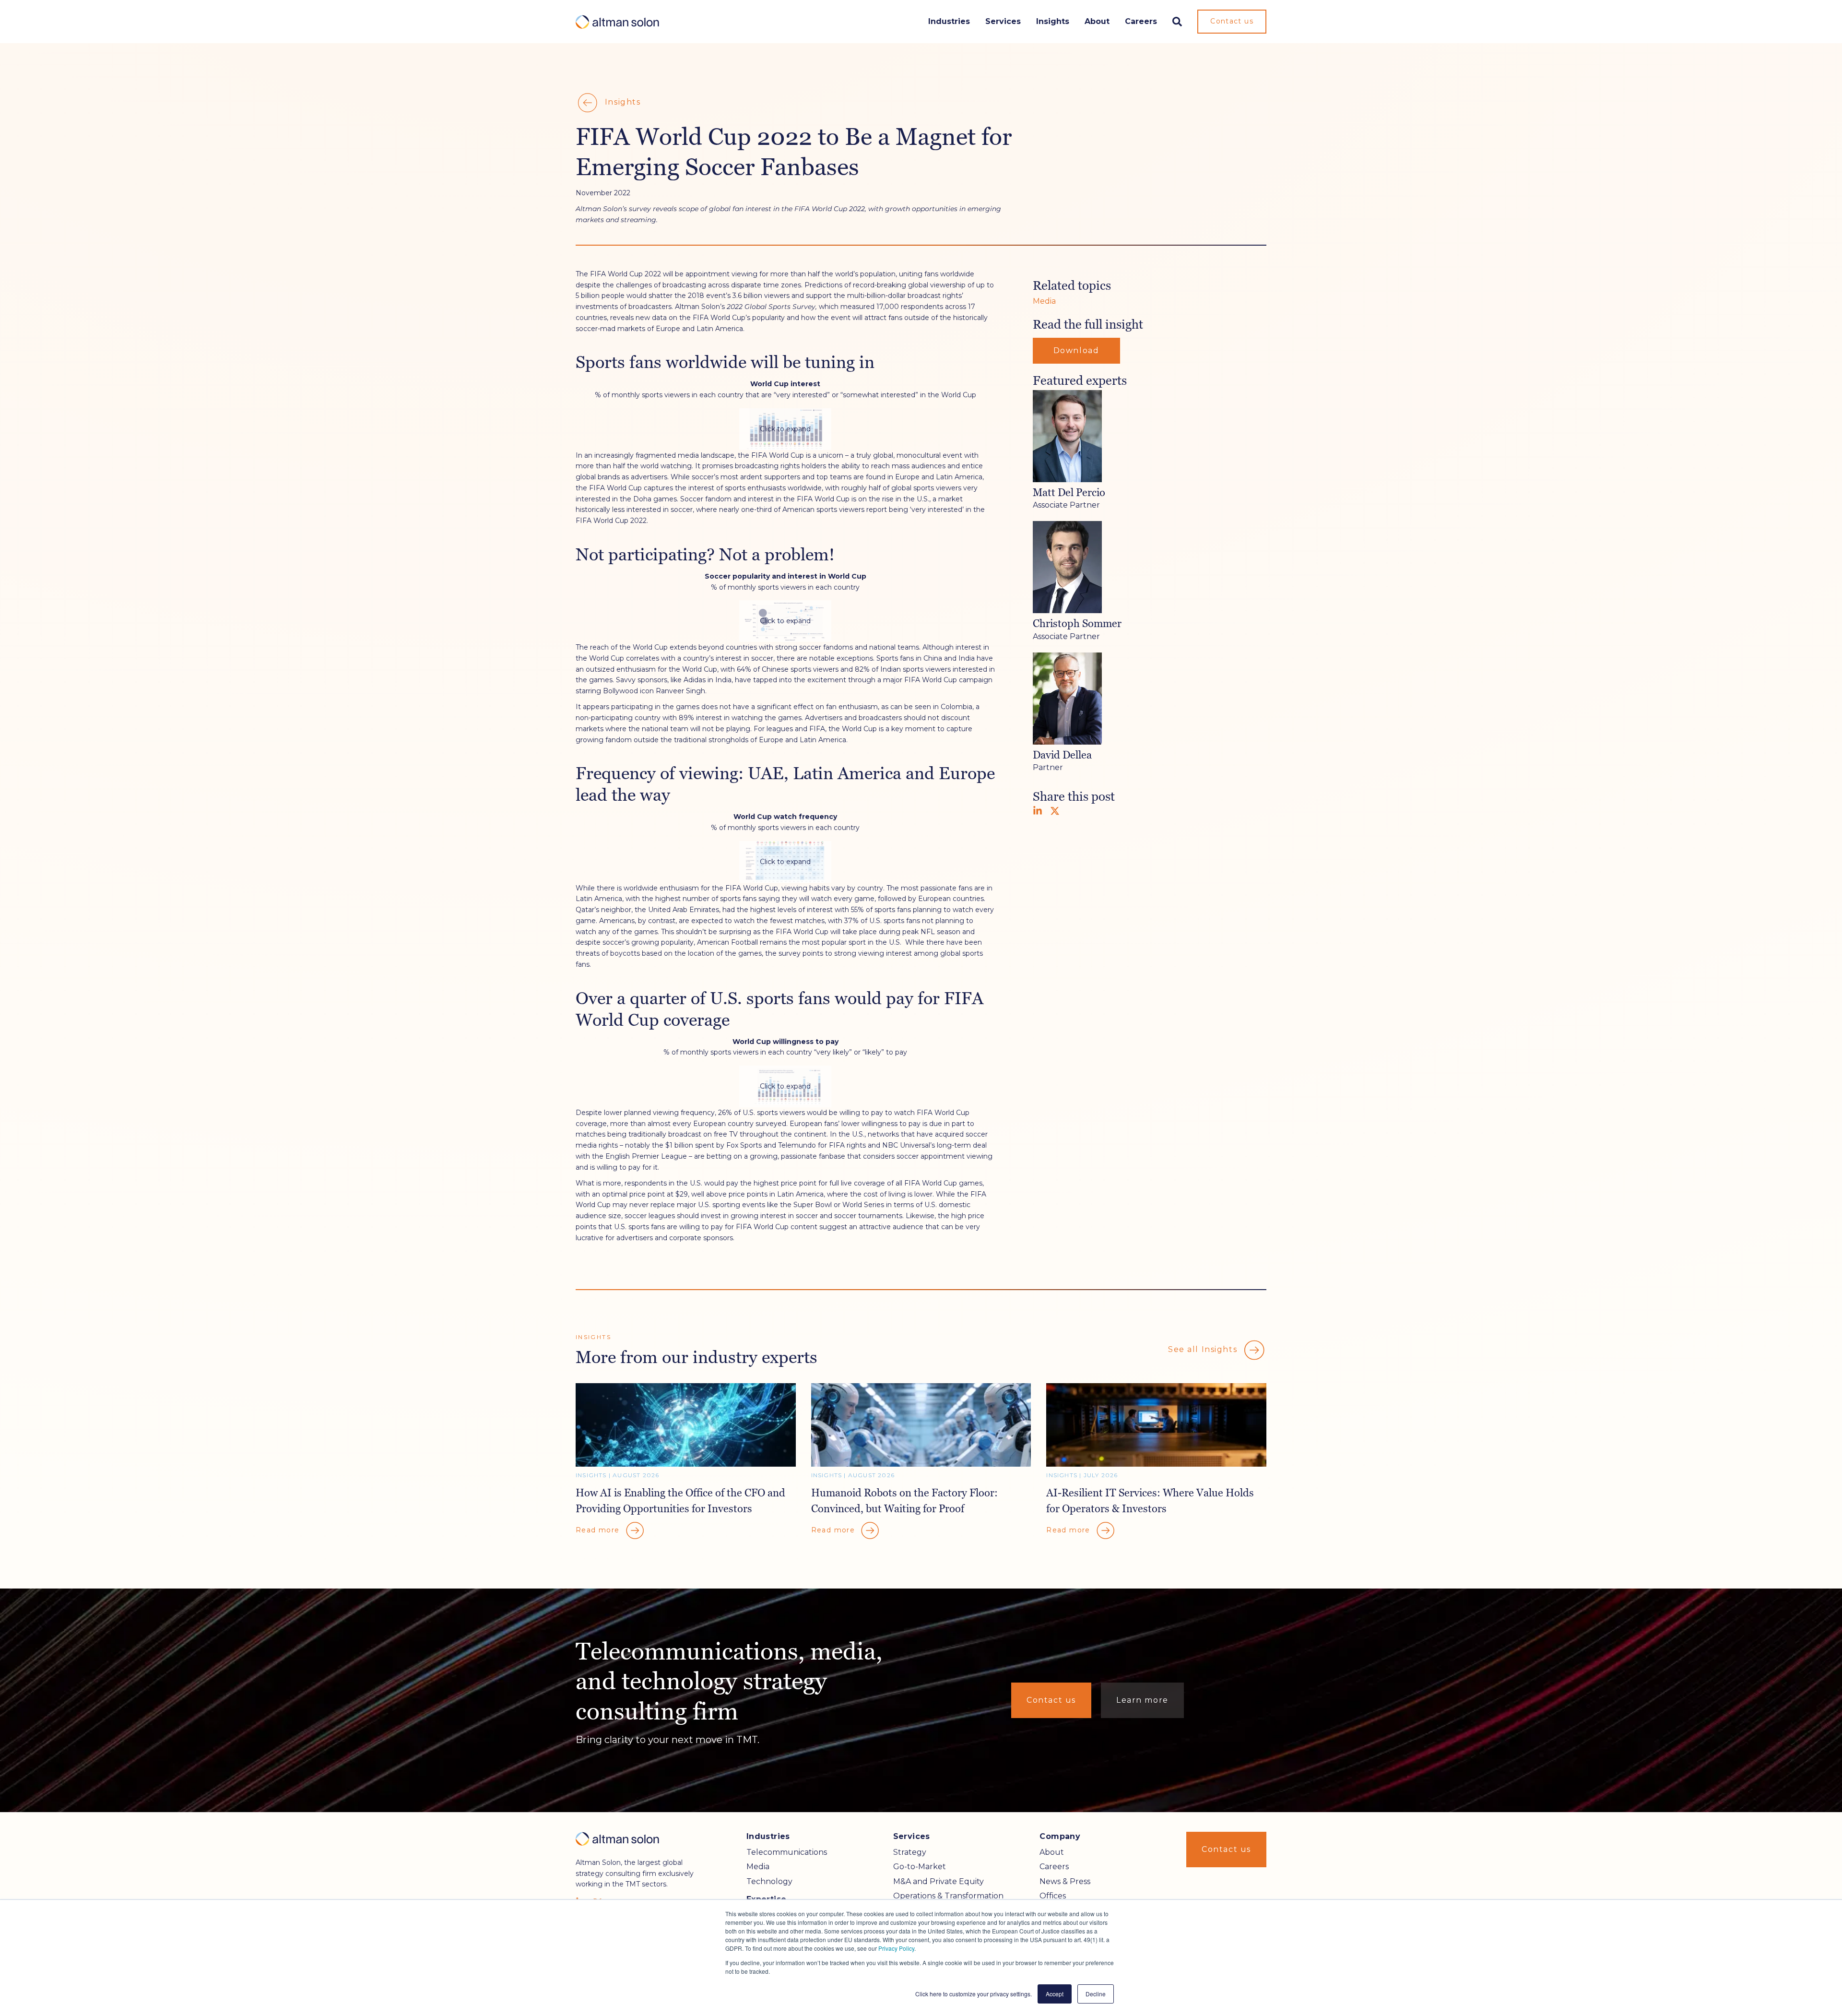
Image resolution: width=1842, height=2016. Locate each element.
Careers (1141, 21)
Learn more (1142, 1700)
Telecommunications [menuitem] (787, 1852)
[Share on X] (1055, 811)
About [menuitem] (1052, 1852)
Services (1003, 21)
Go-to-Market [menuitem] (920, 1867)
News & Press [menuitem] (1065, 1881)
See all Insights (1204, 1349)
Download (1076, 350)
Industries (949, 21)
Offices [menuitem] (1053, 1896)
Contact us (1232, 21)
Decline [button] (1096, 1994)
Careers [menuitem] (1054, 1867)
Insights (1053, 21)
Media (1044, 301)
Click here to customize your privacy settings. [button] (974, 1994)
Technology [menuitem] (769, 1881)
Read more (599, 1530)
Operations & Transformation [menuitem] (948, 1896)
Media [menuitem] (758, 1867)
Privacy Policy (896, 1948)
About (1097, 21)
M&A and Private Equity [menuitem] (939, 1881)
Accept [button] (1055, 1994)
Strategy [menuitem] (910, 1852)
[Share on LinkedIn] (1038, 811)
